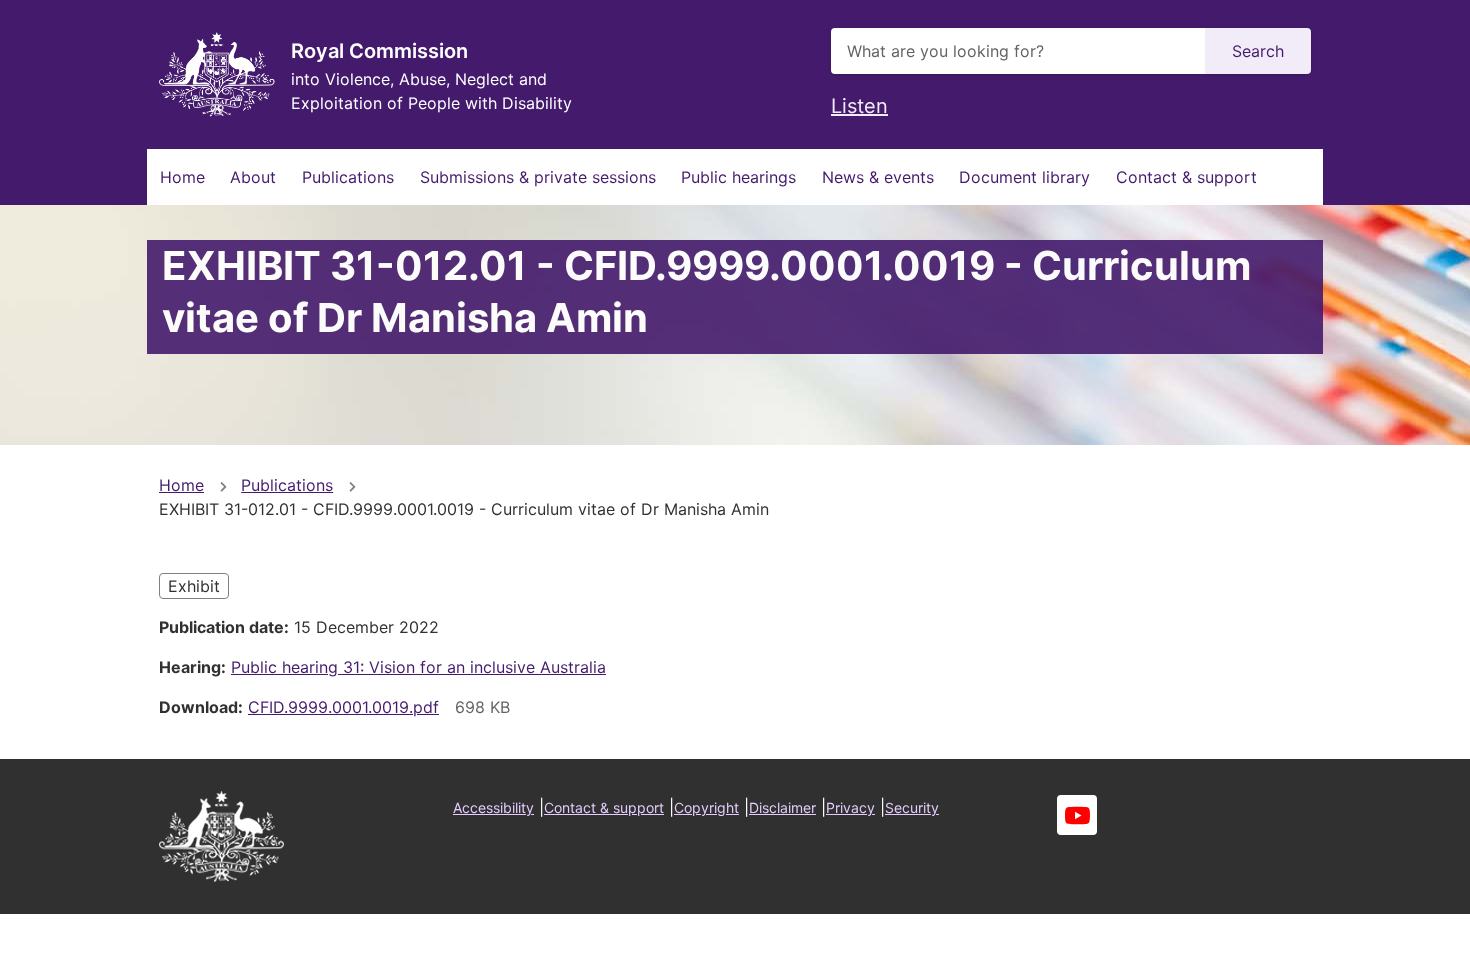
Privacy (850, 807)
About (253, 177)
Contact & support (1186, 177)
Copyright (706, 807)
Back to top (1379, 927)
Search (1258, 51)
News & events (878, 177)
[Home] (217, 74)
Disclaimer (782, 807)
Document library (1024, 177)
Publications (348, 177)
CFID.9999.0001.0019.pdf (343, 707)
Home (182, 177)
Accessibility (493, 807)
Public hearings (738, 177)
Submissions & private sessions (538, 177)
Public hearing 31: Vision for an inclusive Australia (418, 667)
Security (912, 807)
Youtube (1077, 815)
